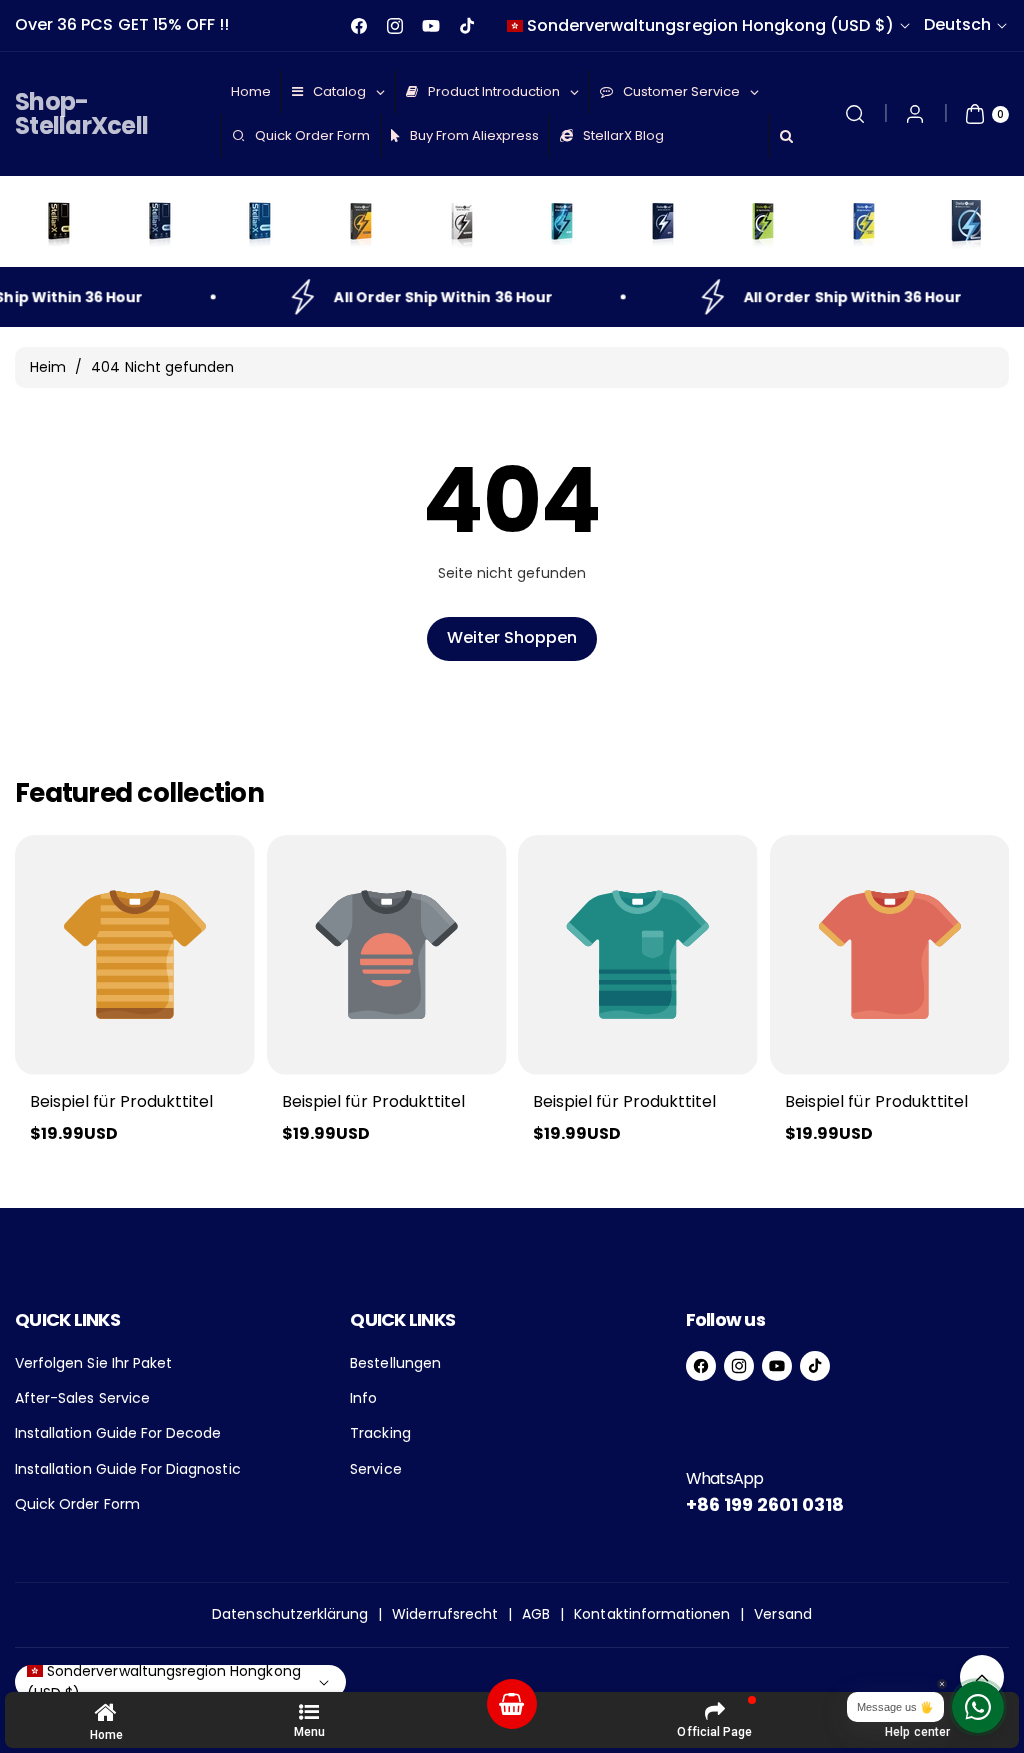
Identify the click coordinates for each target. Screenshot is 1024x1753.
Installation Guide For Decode (118, 1433)
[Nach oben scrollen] (982, 1677)
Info (363, 1398)
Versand (782, 1614)
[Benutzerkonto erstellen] (915, 114)
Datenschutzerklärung (290, 1614)
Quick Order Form (77, 1504)
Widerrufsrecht (445, 1614)
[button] (855, 114)
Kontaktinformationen (652, 1614)
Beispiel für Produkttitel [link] (121, 1101)
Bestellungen (395, 1363)
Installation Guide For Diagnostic (128, 1469)
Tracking (380, 1433)
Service (375, 1469)
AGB (536, 1614)
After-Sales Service (82, 1398)
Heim (48, 367)
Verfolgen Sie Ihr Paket (93, 1363)
